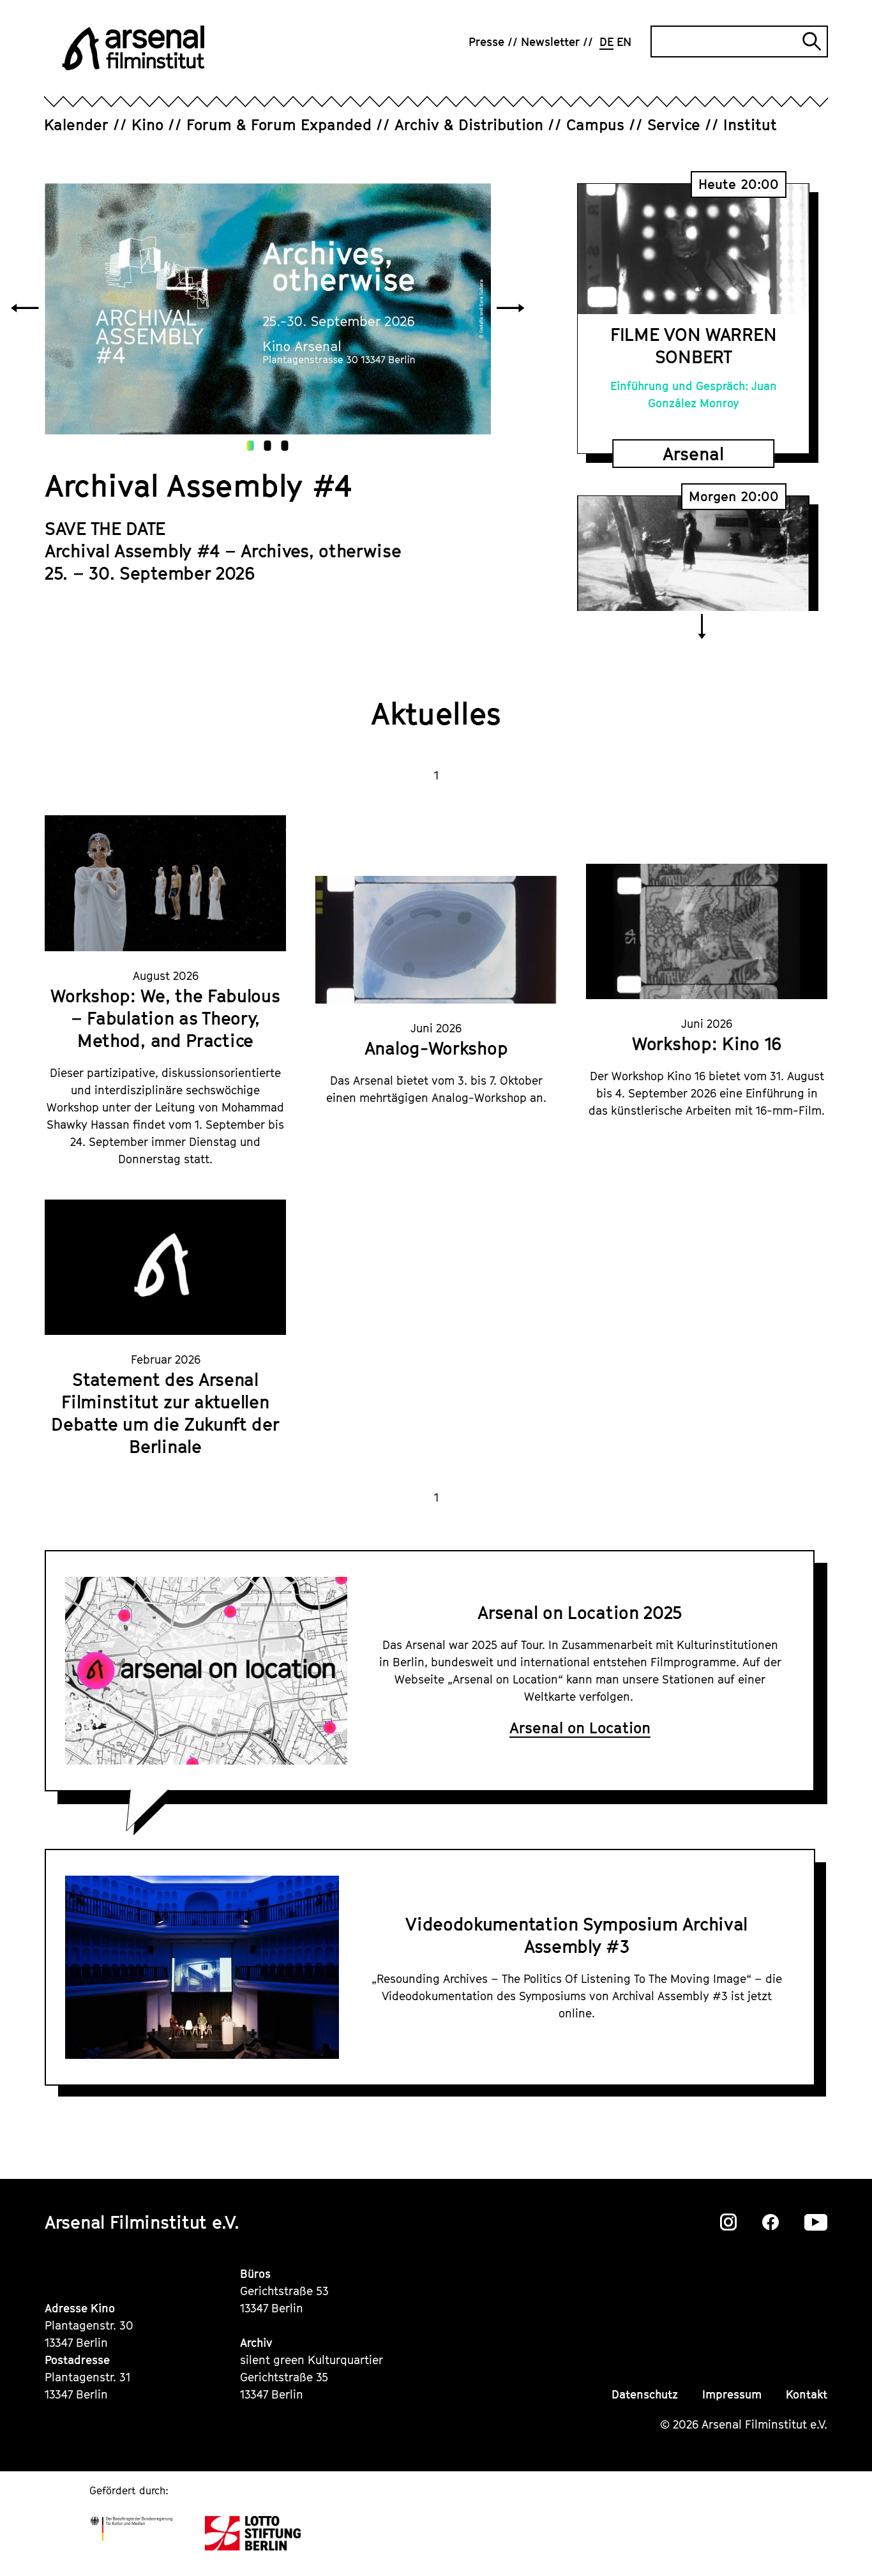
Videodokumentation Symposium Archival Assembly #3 (576, 1935)
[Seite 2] (285, 446)
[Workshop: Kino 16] (707, 932)
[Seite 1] (268, 446)
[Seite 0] (251, 446)
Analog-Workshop (436, 1048)
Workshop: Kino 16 (707, 1043)
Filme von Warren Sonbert (693, 345)
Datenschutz (645, 2394)
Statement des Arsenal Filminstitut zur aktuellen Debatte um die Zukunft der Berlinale (165, 1413)
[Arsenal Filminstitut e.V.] (133, 48)
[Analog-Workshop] (436, 940)
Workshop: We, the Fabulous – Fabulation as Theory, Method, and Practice (165, 1018)
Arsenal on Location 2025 (580, 1612)
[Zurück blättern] (25, 309)
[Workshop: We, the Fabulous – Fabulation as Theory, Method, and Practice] (165, 883)
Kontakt (807, 2394)
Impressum (732, 2394)
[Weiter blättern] (511, 309)
